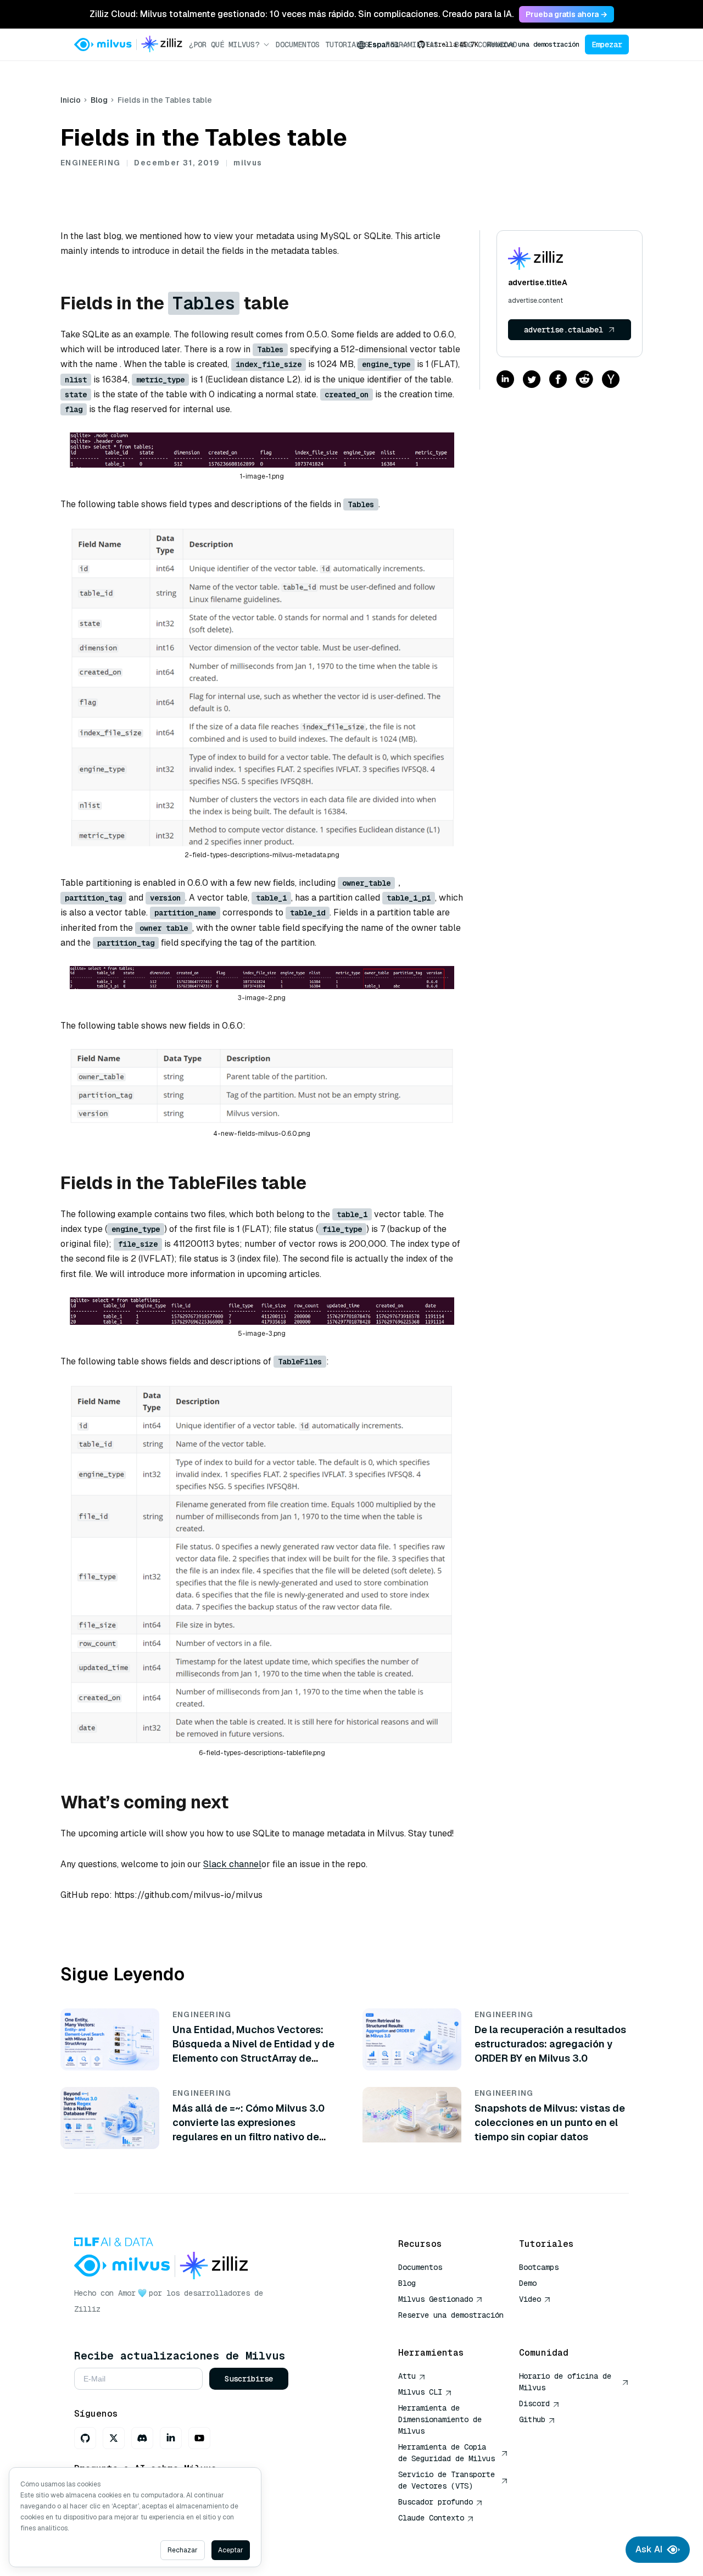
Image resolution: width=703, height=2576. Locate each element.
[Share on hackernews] (611, 380)
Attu (407, 2376)
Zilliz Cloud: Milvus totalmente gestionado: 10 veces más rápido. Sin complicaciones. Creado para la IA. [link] (302, 14)
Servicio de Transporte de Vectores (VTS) (447, 2480)
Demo (528, 2283)
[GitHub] (85, 2438)
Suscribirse (249, 2379)
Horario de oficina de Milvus (565, 2382)
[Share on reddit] (584, 380)
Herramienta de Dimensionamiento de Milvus (440, 2419)
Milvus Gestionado (436, 2299)
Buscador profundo (436, 2502)
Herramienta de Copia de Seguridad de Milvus (447, 2453)
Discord (534, 2403)
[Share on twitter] (532, 380)
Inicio (71, 100)
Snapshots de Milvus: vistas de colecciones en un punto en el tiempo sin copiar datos (550, 2122)
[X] (114, 2438)
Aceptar (231, 2550)
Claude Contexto (431, 2518)
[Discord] (142, 2438)
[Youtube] (199, 2438)
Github (532, 2419)
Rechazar (183, 2550)
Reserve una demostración (533, 45)
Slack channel (232, 1864)
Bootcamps (539, 2267)
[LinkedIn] (171, 2438)
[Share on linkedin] (505, 380)
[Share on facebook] (558, 380)
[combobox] (383, 45)
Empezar (607, 45)
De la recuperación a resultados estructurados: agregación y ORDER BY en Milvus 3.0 (550, 2044)
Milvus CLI (420, 2392)
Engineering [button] (90, 163)
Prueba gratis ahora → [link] (567, 14)
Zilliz (87, 2309)
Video (530, 2299)
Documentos (298, 45)
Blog (99, 100)
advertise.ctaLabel (563, 330)
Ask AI (649, 2549)
